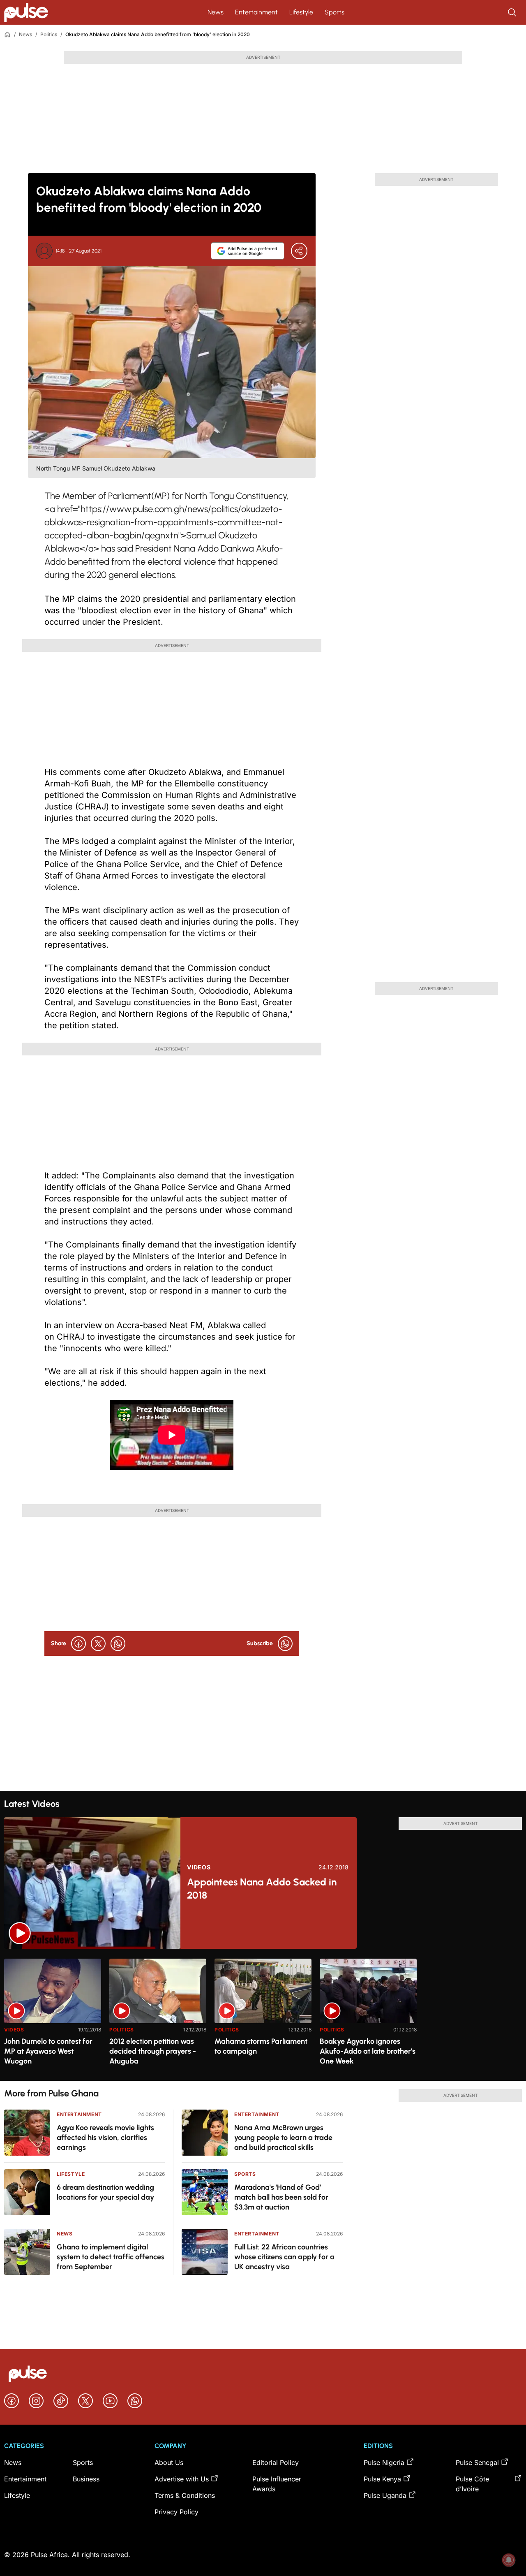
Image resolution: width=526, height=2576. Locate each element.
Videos (199, 1867)
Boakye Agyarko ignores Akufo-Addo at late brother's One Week (368, 2051)
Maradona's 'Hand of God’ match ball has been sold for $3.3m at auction (281, 2197)
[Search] (513, 12)
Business (86, 2479)
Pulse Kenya (382, 2479)
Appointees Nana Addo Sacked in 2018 (262, 1889)
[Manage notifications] (509, 2560)
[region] (263, 2015)
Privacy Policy (176, 2512)
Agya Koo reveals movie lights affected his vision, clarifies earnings (105, 2138)
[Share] (299, 251)
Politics (49, 34)
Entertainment (256, 12)
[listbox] (263, 2015)
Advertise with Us (182, 2479)
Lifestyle (301, 12)
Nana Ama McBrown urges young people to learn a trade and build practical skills (283, 2138)
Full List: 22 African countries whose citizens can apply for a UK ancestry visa (284, 2257)
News (216, 12)
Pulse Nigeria (384, 2462)
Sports (335, 12)
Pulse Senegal (477, 2462)
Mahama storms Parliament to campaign (261, 2046)
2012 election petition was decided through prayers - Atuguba (153, 2051)
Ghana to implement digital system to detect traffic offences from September (111, 2257)
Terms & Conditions (185, 2495)
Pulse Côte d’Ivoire (472, 2484)
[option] (53, 2016)
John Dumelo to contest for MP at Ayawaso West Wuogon (48, 2051)
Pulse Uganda (385, 2495)
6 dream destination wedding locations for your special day (105, 2192)
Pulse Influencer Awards (277, 2484)
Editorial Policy (276, 2462)
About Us (169, 2462)
